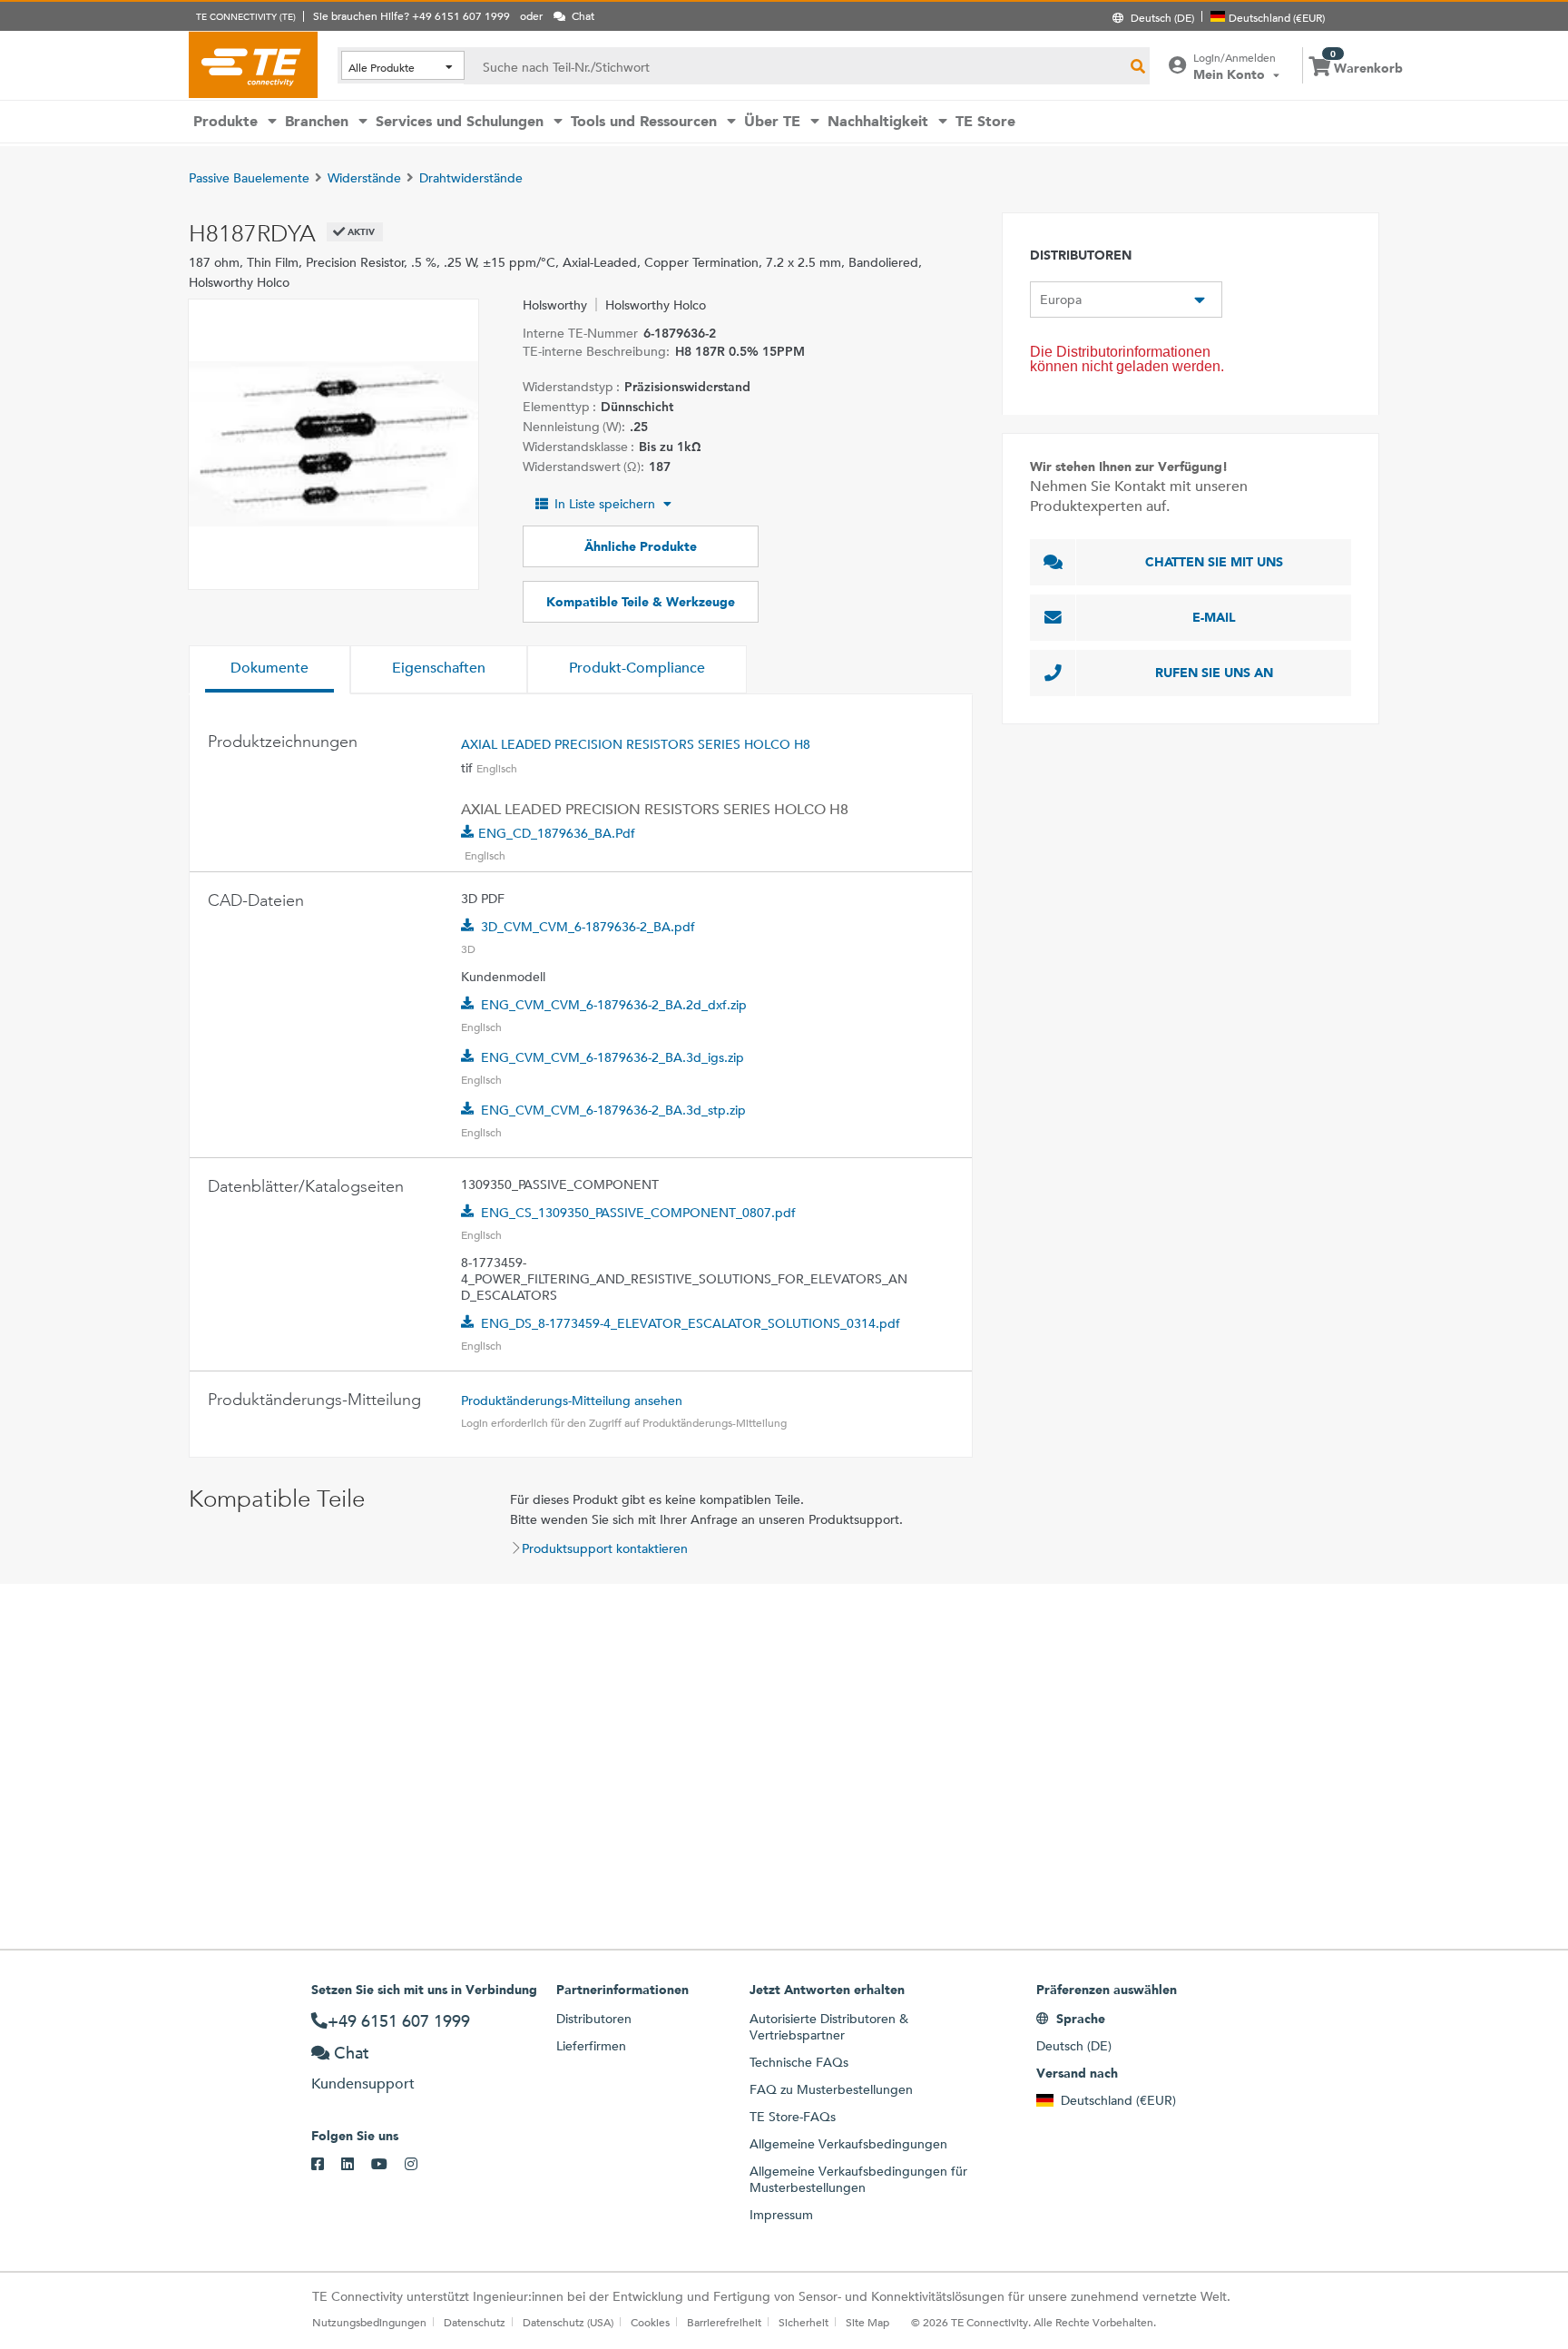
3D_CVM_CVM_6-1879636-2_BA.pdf (588, 927)
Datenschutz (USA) (568, 2322)
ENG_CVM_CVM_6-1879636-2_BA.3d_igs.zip (612, 1057)
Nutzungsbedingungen (369, 2322)
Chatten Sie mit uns (1214, 562)
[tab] (269, 670)
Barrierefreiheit (724, 2322)
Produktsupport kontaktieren (605, 1548)
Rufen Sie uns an (1214, 673)
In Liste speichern (605, 504)
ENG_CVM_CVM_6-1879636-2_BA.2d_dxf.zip (614, 1005)
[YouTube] (388, 2165)
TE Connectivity (253, 64)
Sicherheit (804, 2322)
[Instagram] (420, 2165)
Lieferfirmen (591, 2046)
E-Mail (1214, 617)
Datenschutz (475, 2322)
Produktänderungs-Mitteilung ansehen (572, 1401)
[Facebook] (326, 2165)
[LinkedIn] (356, 2165)
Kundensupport (363, 2084)
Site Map (867, 2322)
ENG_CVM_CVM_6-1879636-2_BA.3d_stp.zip (613, 1110)
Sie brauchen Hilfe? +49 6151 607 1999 (412, 15)
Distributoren (594, 2019)
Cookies (650, 2322)
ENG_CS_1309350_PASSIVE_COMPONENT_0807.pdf (638, 1213)
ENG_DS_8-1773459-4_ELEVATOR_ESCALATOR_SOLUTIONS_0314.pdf (691, 1323)
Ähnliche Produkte (641, 546)
